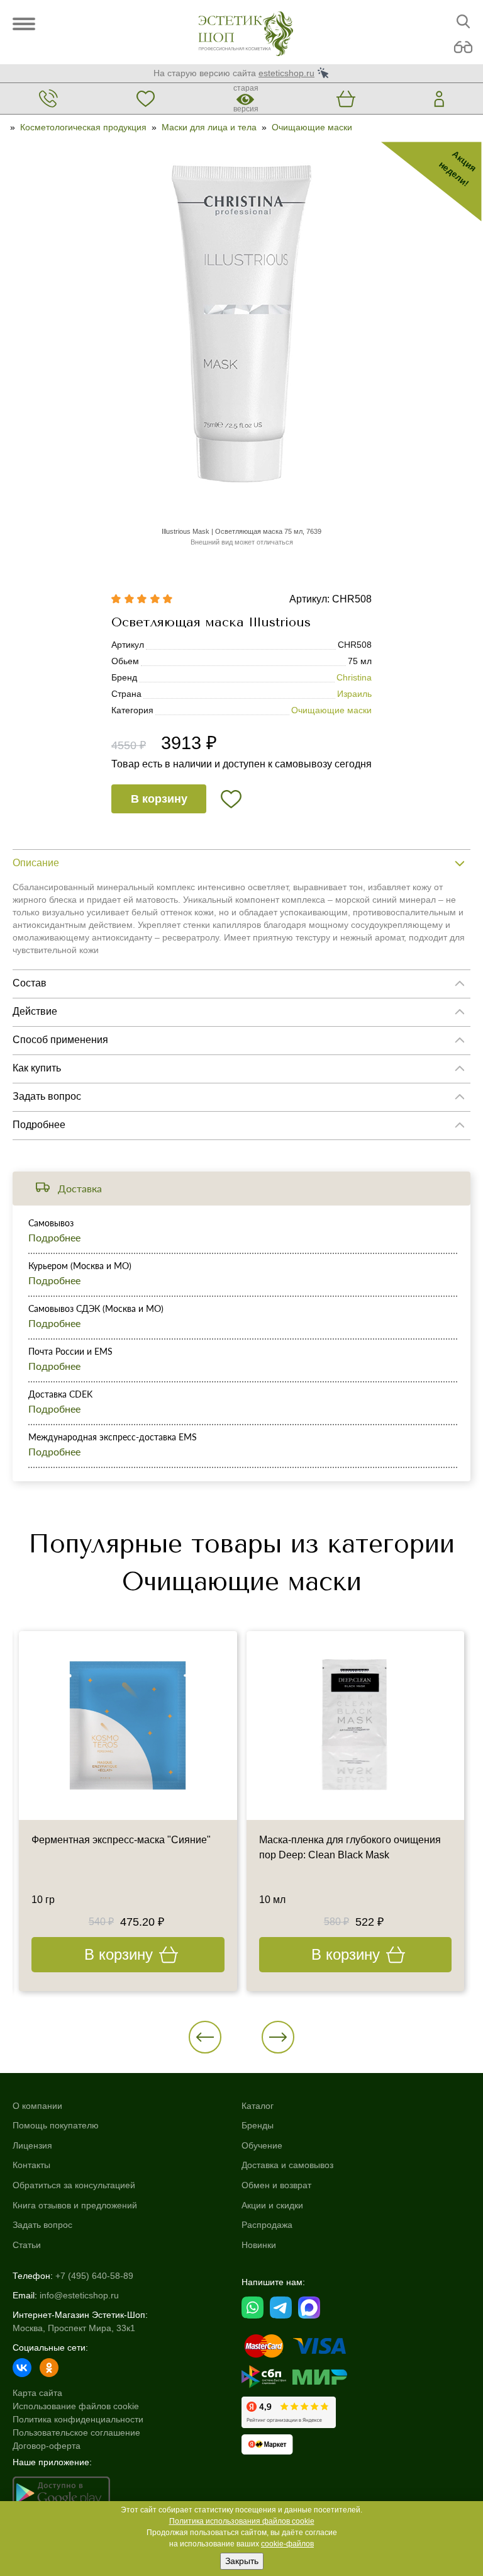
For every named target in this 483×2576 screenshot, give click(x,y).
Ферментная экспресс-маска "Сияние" (121, 1840)
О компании (37, 2106)
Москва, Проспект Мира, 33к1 (74, 2328)
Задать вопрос (42, 2225)
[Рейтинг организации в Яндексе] (289, 2412)
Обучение (262, 2145)
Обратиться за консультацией (74, 2185)
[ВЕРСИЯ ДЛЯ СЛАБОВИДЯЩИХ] (463, 48)
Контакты (31, 2165)
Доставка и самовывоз (287, 2165)
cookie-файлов (287, 2544)
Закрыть (242, 2561)
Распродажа (267, 2225)
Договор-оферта (47, 2446)
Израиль (354, 694)
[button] (205, 2037)
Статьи (27, 2245)
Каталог (258, 2106)
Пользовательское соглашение (76, 2432)
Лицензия (32, 2145)
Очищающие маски (312, 127)
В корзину (159, 799)
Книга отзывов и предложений (75, 2205)
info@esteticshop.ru (79, 2295)
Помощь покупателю (56, 2125)
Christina (354, 677)
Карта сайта (37, 2393)
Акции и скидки (272, 2205)
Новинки (259, 2245)
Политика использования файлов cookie (242, 2521)
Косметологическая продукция (83, 127)
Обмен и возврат (276, 2185)
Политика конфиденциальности (78, 2419)
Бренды (258, 2125)
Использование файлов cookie (76, 2406)
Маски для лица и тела (209, 127)
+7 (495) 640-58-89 (94, 2276)
